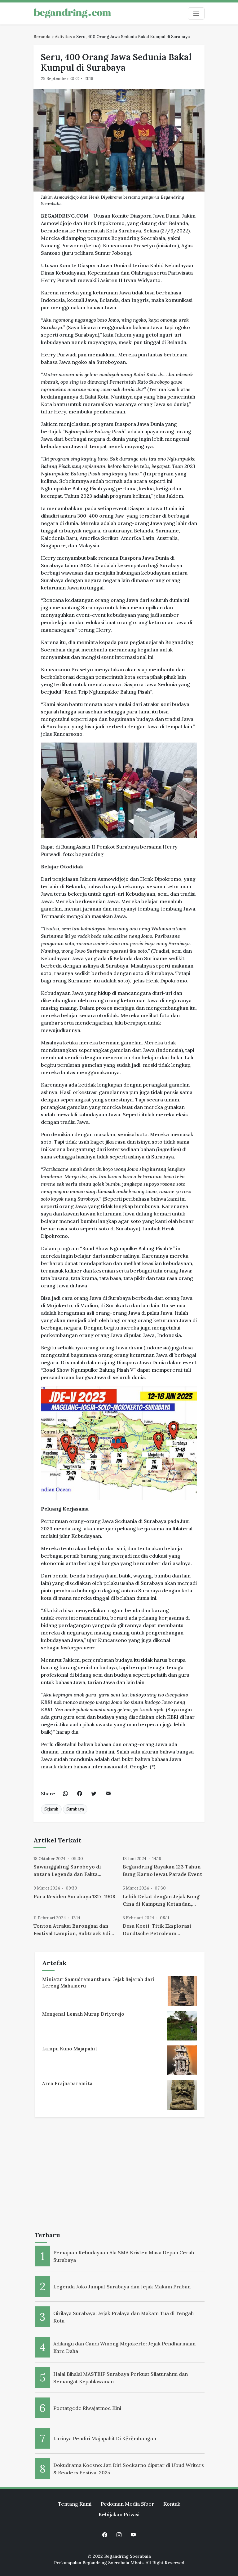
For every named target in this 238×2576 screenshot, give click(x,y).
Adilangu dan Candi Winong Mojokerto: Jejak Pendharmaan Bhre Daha (124, 2347)
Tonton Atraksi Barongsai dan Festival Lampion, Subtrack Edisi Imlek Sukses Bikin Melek (74, 1930)
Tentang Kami (75, 2504)
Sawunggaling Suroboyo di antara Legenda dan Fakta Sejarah (67, 1871)
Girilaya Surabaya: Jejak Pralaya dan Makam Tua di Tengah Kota (123, 2317)
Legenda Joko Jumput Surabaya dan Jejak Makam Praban (122, 2287)
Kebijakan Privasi (119, 2514)
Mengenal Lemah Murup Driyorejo (83, 2014)
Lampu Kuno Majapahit (70, 2049)
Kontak (172, 2504)
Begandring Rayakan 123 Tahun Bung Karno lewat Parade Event (162, 1870)
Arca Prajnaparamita (67, 2083)
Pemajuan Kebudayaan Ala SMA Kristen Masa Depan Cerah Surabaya (124, 2256)
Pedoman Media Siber (127, 2504)
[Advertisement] (120, 2176)
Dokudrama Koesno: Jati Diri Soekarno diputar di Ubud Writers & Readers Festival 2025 (129, 2469)
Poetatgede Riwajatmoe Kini (87, 2408)
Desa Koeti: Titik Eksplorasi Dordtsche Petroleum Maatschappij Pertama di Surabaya (157, 1930)
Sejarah (51, 1809)
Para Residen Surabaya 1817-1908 (74, 1896)
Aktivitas (63, 37)
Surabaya (75, 1809)
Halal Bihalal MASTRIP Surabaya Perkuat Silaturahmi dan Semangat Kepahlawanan (121, 2378)
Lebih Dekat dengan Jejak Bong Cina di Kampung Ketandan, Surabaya (161, 1900)
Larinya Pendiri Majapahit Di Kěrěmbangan (105, 2438)
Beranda (42, 37)
